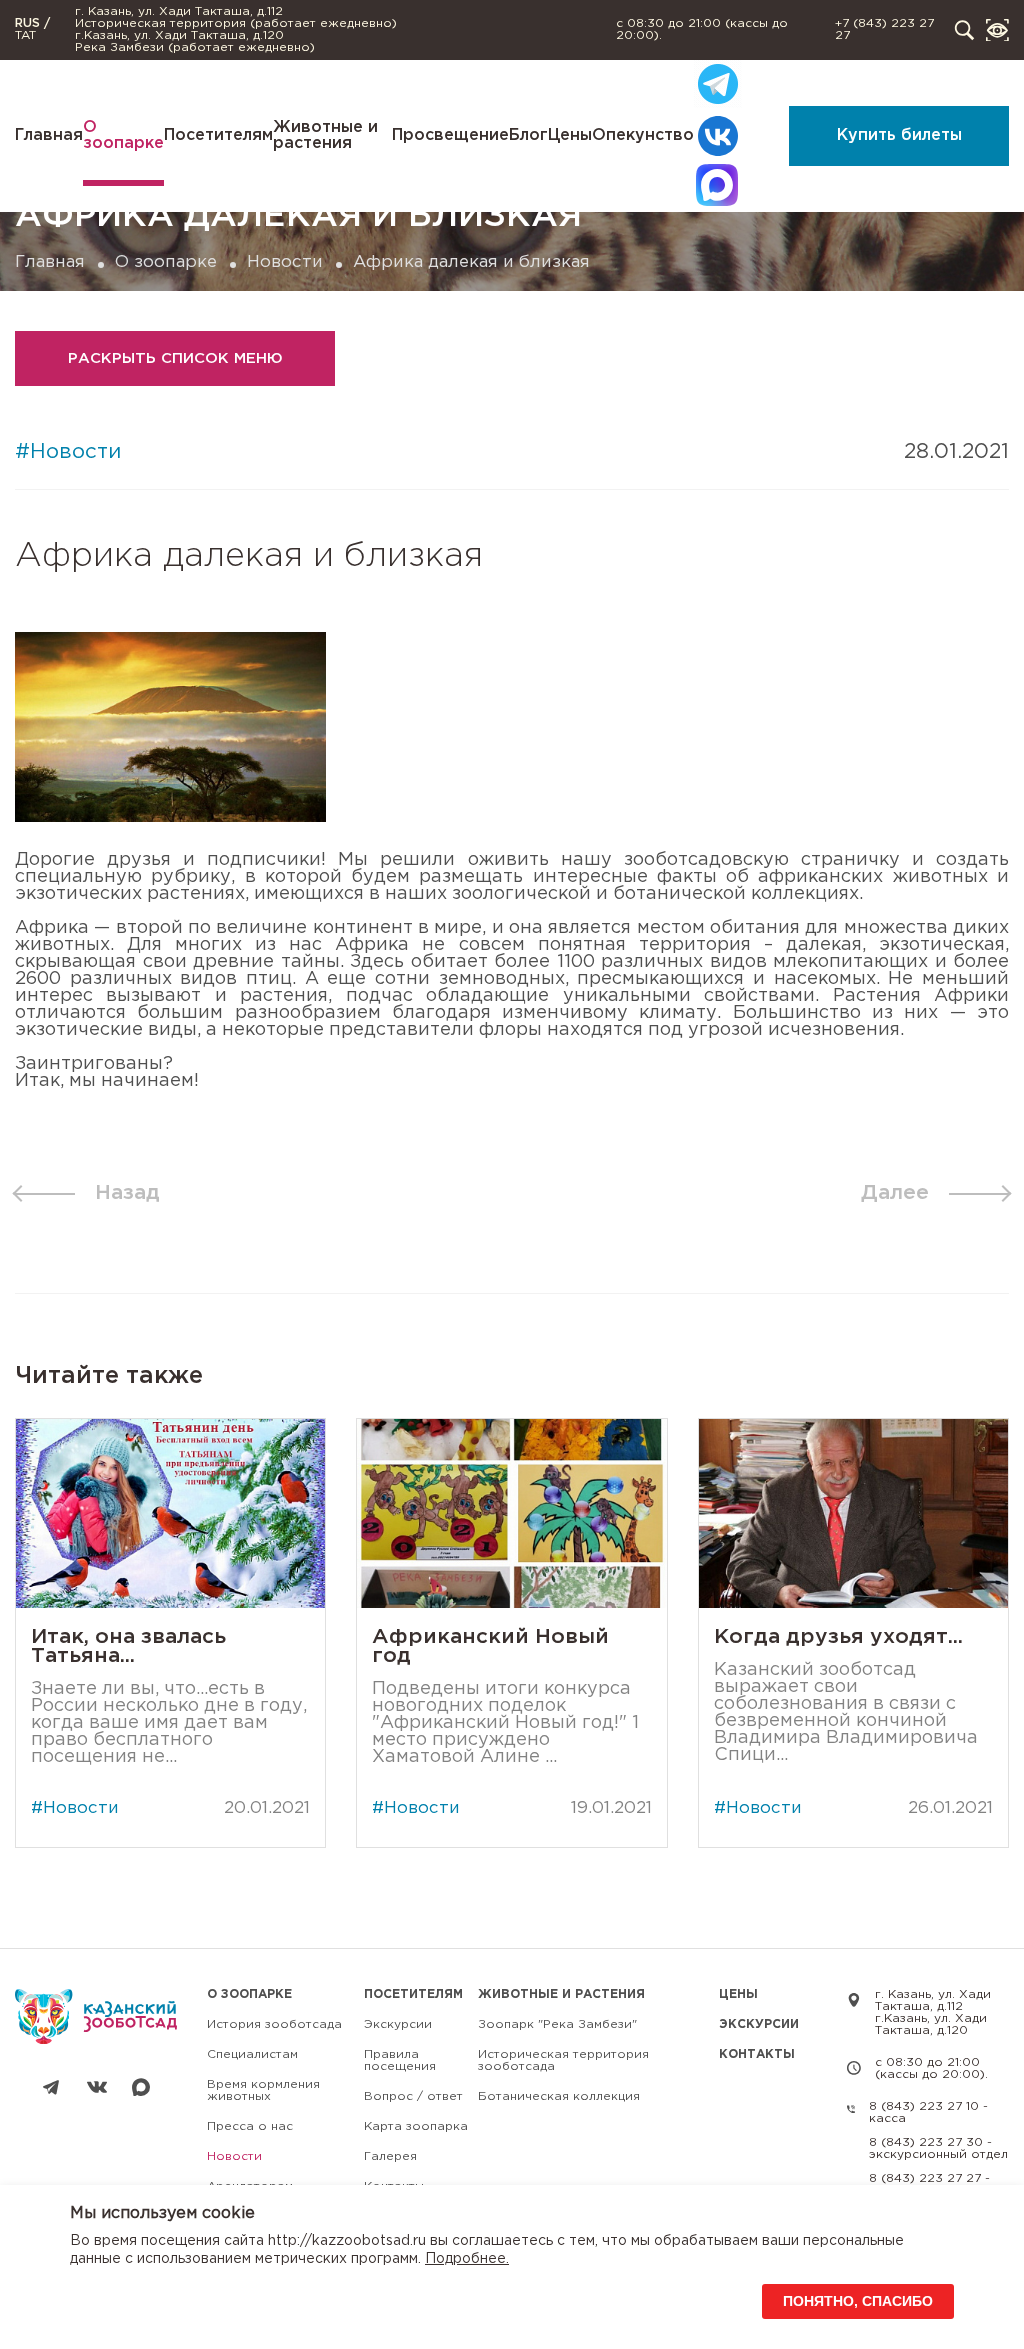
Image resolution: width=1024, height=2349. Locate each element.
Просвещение (450, 135)
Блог (528, 135)
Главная (49, 135)
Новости (285, 262)
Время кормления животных (263, 2090)
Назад (127, 1193)
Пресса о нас (250, 2126)
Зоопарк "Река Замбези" (557, 2024)
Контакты (757, 2054)
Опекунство (643, 135)
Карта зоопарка (416, 2126)
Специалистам (252, 2054)
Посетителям (218, 135)
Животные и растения (325, 135)
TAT (25, 35)
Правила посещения (400, 2060)
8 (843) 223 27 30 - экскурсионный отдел (938, 2148)
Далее (895, 1193)
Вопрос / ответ (413, 2096)
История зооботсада (274, 2024)
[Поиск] (964, 30)
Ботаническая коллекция (559, 2096)
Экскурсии (398, 2024)
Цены (570, 135)
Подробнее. (467, 2259)
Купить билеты (899, 135)
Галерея (390, 2156)
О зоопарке (123, 135)
